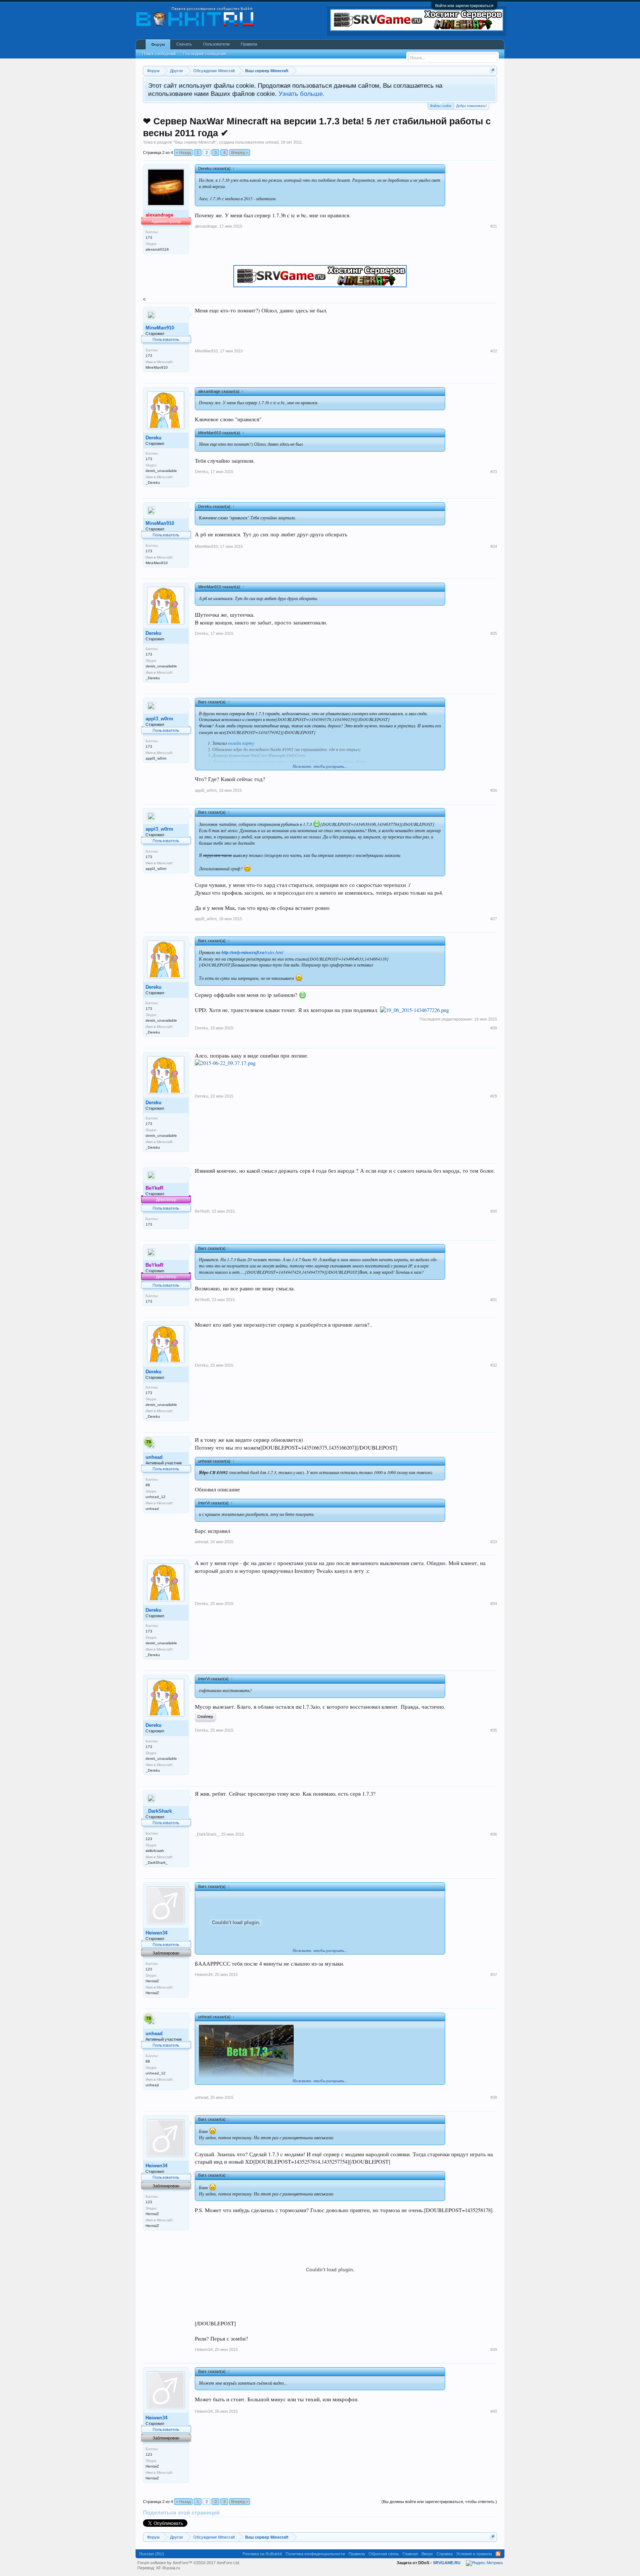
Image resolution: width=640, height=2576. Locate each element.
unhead (272, 142)
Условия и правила (474, 2554)
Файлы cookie (441, 106)
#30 (494, 1211)
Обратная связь (384, 2554)
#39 (494, 2349)
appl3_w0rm (159, 719)
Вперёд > (240, 153)
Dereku (154, 438)
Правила (249, 44)
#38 (494, 2097)
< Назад (183, 153)
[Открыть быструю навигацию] (492, 71)
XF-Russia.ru (168, 2568)
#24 (494, 546)
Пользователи (216, 44)
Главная (410, 2554)
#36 (494, 1834)
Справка (445, 2554)
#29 (494, 1096)
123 (149, 1839)
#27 (494, 919)
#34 (494, 1604)
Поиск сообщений (159, 54)
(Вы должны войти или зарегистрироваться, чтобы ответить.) (439, 2502)
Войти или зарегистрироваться (464, 6)
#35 (494, 1730)
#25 (494, 633)
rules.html (252, 952)
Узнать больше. (301, 94)
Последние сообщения (205, 54)
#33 (494, 1542)
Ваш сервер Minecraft (195, 142)
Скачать (184, 44)
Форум (158, 44)
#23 (494, 472)
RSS (498, 2554)
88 (148, 1485)
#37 (494, 1974)
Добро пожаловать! (471, 106)
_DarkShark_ (160, 1811)
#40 (494, 2411)
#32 (494, 1365)
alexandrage (206, 226)
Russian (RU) (152, 2554)
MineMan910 (160, 328)
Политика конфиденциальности (315, 2554)
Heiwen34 (156, 1933)
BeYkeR (202, 1211)
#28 (494, 1028)
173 (149, 237)
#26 (494, 790)
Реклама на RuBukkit (262, 2554)
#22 (494, 351)
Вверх (427, 2554)
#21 (494, 226)
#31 (494, 1300)
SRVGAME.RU (447, 2563)
